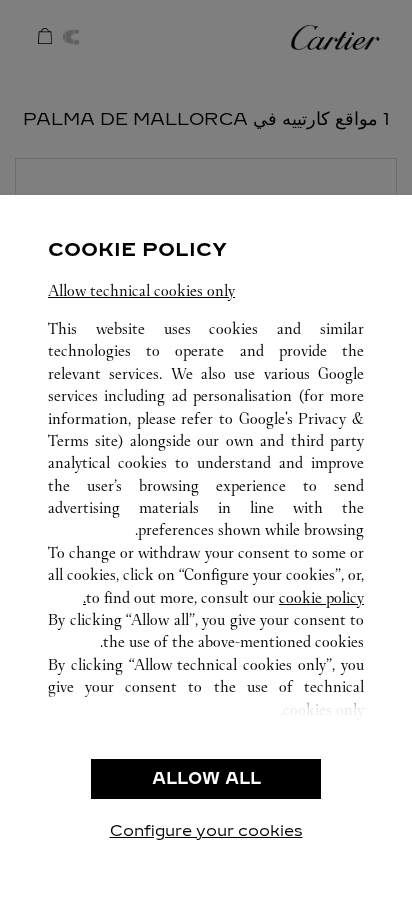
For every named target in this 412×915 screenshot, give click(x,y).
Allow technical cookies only (141, 290)
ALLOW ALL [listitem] (206, 778)
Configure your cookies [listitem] (206, 830)
